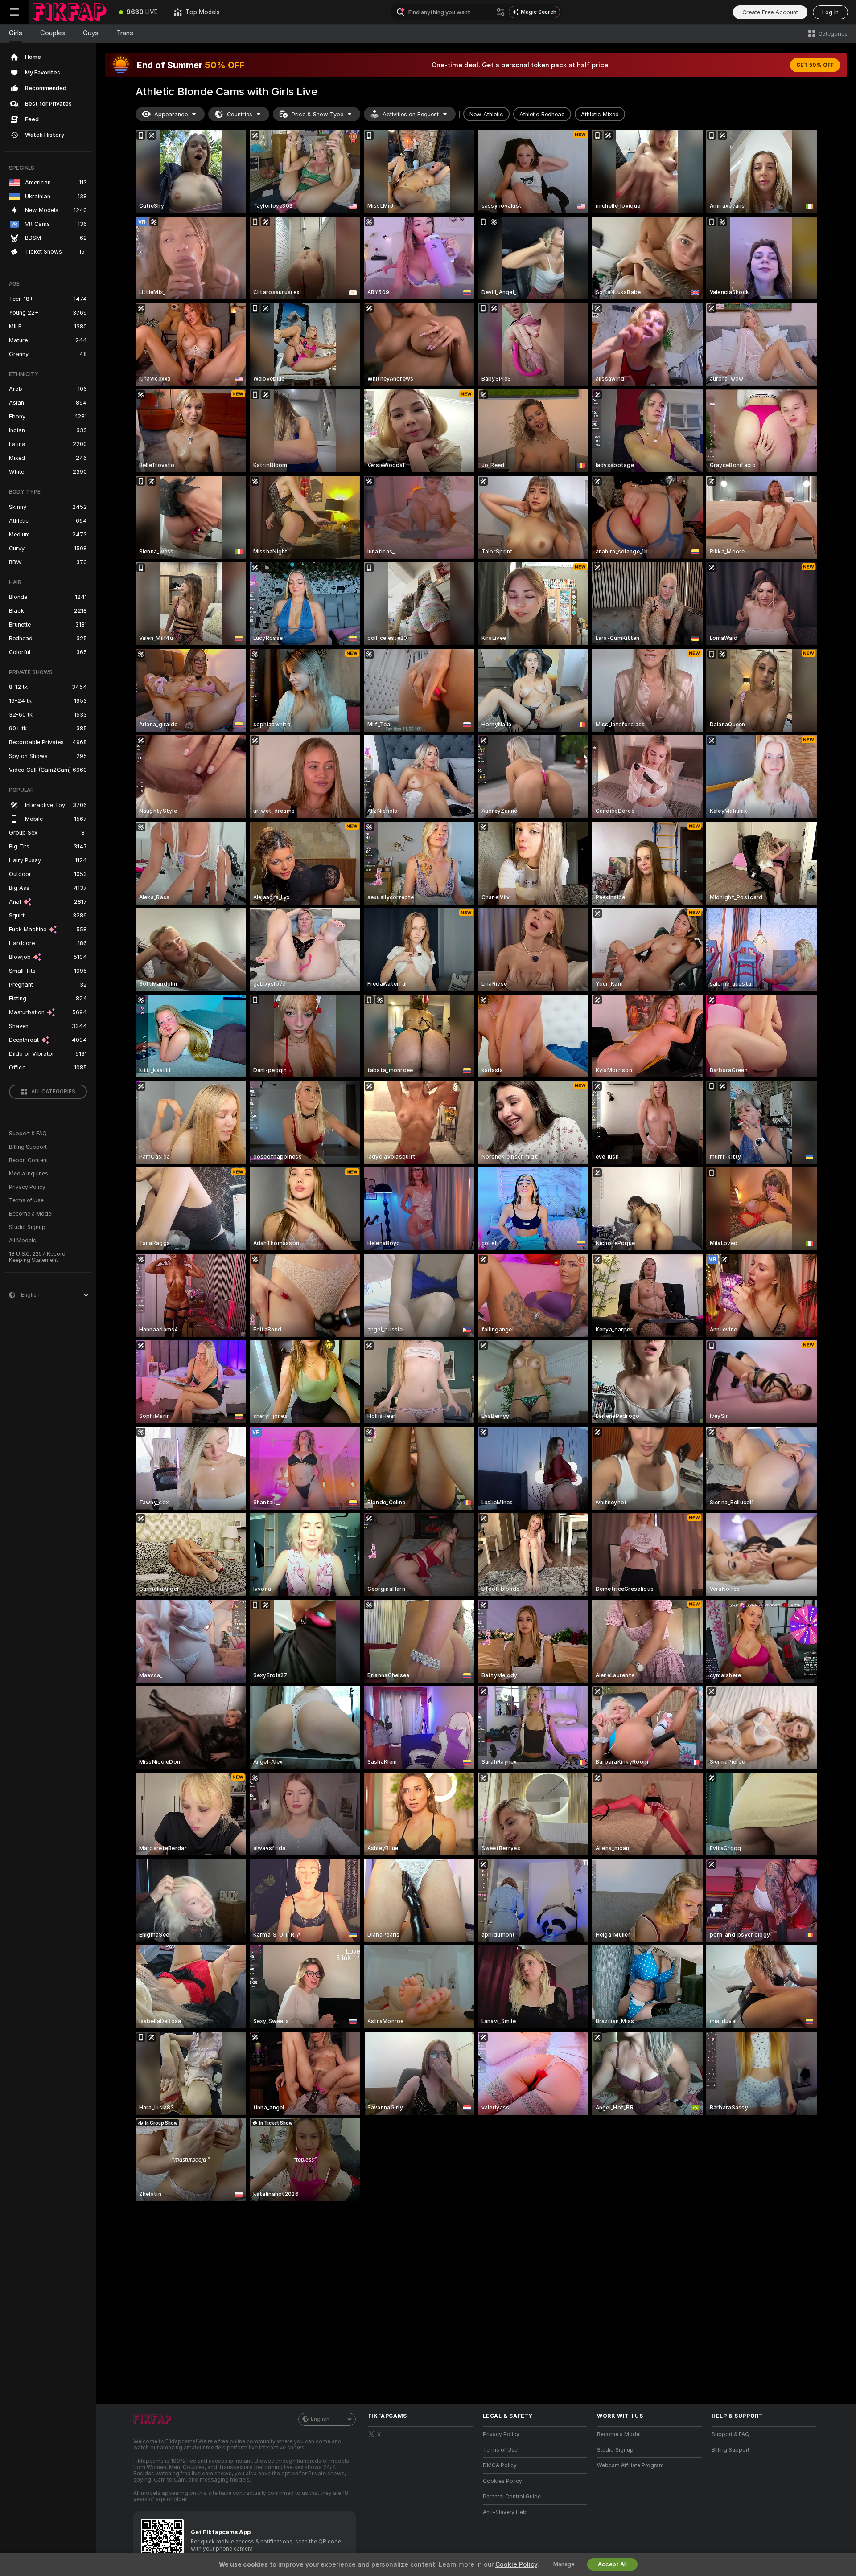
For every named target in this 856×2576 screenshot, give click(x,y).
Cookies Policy (502, 2481)
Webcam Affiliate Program (630, 2465)
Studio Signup (27, 1227)
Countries (240, 114)
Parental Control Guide (512, 2497)
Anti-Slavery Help (505, 2512)
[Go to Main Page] (70, 12)
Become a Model (31, 1214)
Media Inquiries (29, 1174)
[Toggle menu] (14, 12)
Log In (830, 12)
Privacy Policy (27, 1187)
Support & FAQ (28, 1134)
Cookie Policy (516, 2564)
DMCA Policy (500, 2465)
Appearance (171, 114)
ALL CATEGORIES (53, 1092)
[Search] (501, 12)
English (320, 2419)
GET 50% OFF (815, 65)
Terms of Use (26, 1200)
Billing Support (28, 1147)
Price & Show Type (317, 114)
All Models (23, 1241)
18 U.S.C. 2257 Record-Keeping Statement (39, 1257)
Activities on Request (411, 114)
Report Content (29, 1160)
